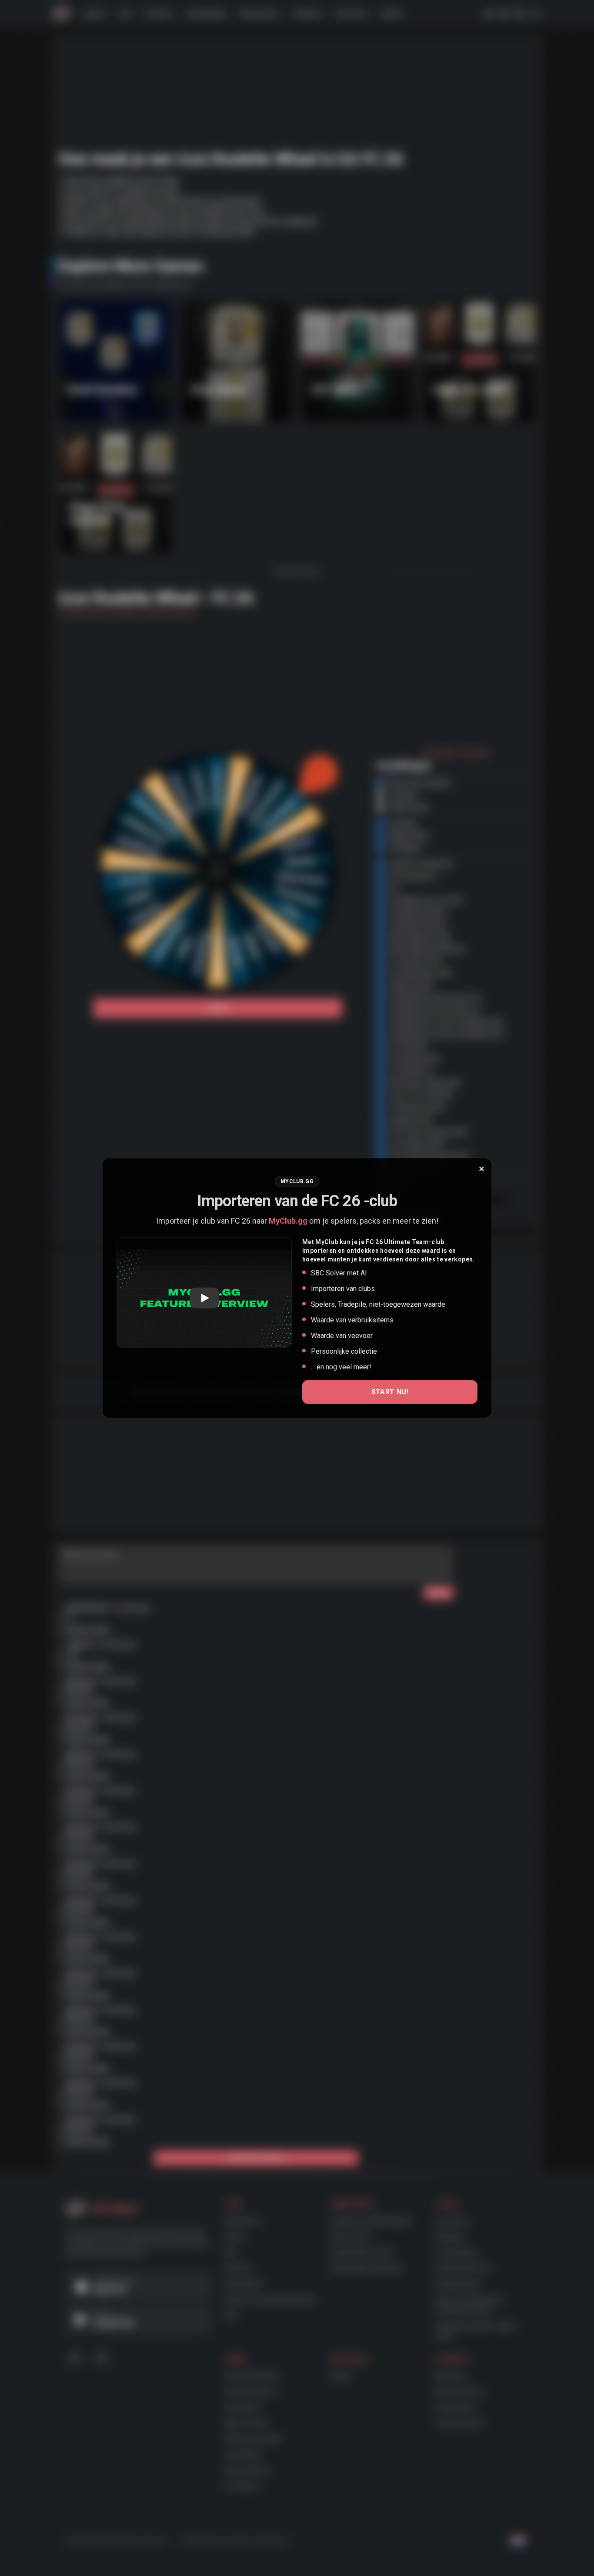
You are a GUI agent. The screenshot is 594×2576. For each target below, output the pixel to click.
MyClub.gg (288, 1221)
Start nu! (390, 1392)
